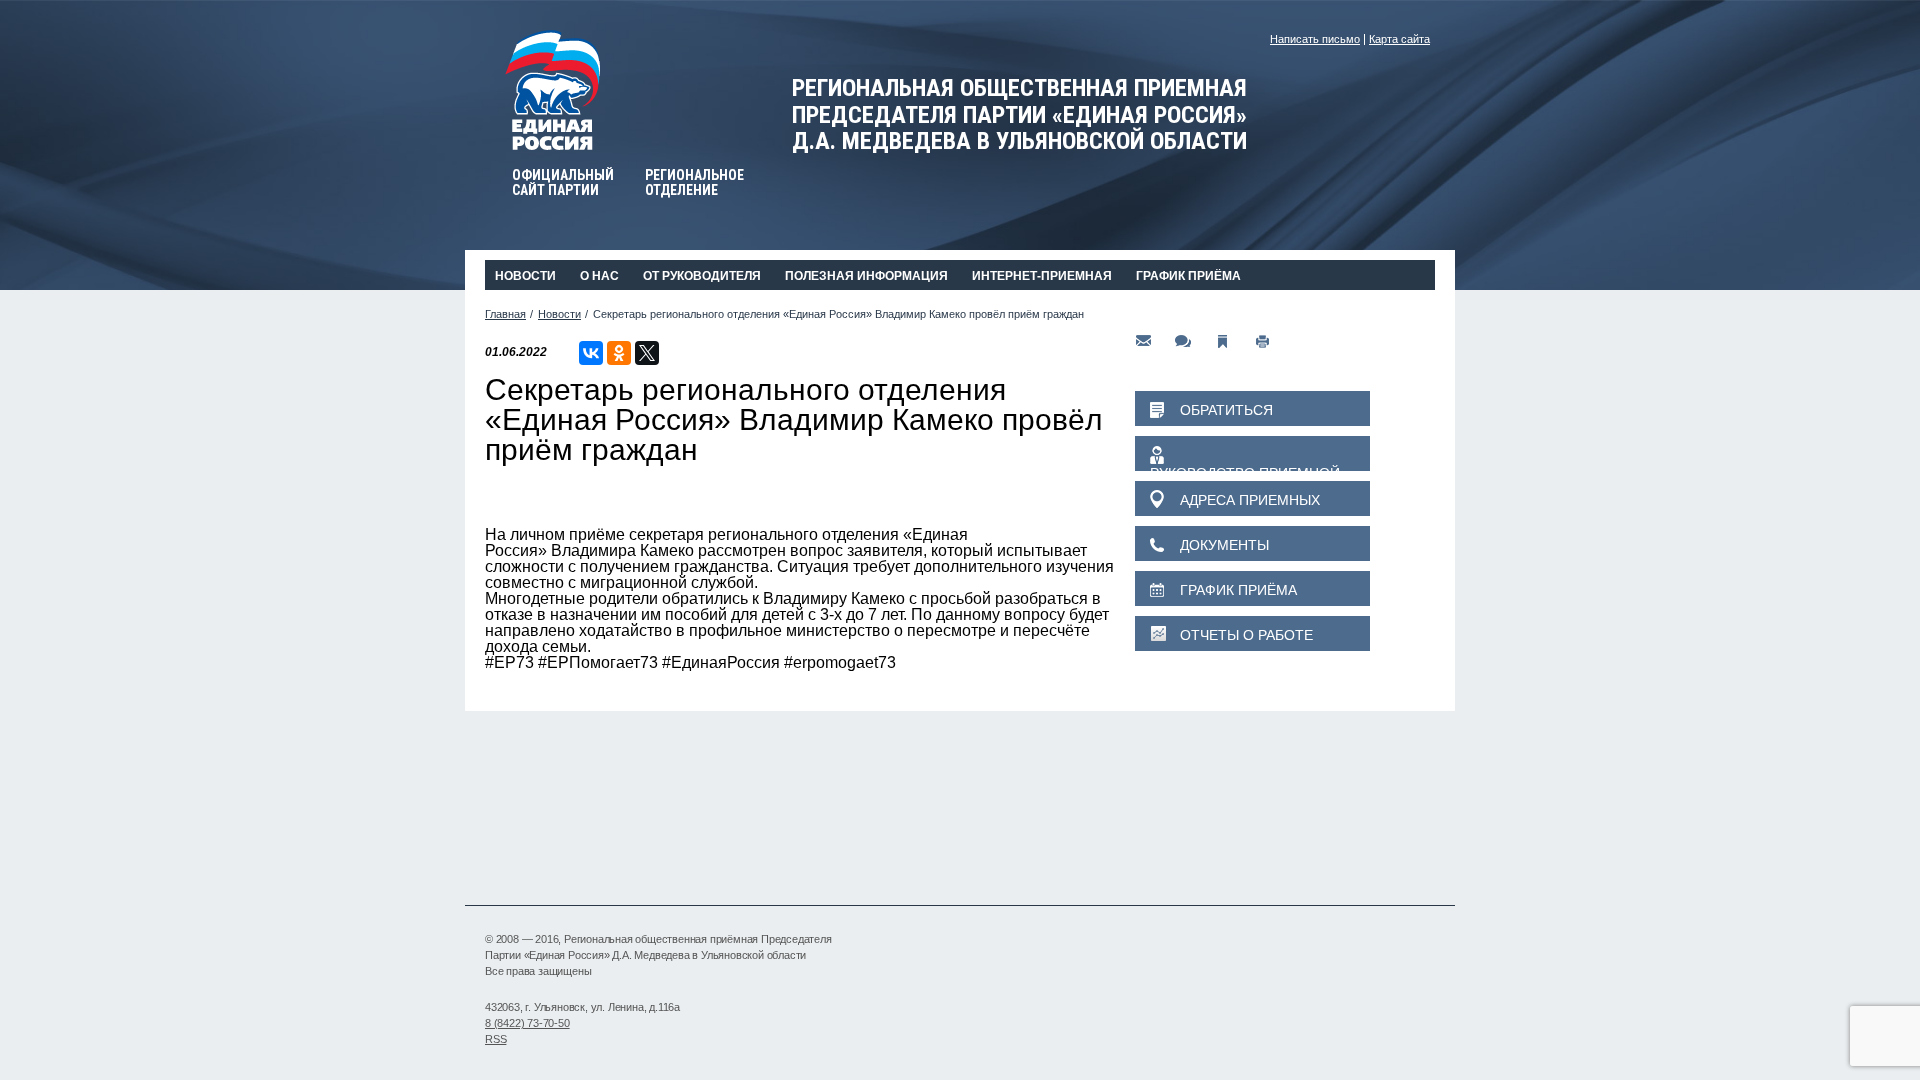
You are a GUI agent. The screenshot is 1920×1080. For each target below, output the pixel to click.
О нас (599, 276)
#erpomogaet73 (840, 662)
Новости (525, 276)
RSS (495, 1039)
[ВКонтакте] (591, 353)
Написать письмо (1315, 39)
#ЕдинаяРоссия (721, 662)
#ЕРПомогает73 (598, 662)
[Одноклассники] (619, 353)
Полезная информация (866, 276)
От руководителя (702, 276)
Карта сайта (1399, 39)
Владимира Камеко (622, 550)
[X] (647, 353)
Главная (505, 314)
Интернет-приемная (1042, 276)
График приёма (1188, 276)
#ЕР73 (509, 662)
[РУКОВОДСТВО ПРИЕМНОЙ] (1252, 453)
